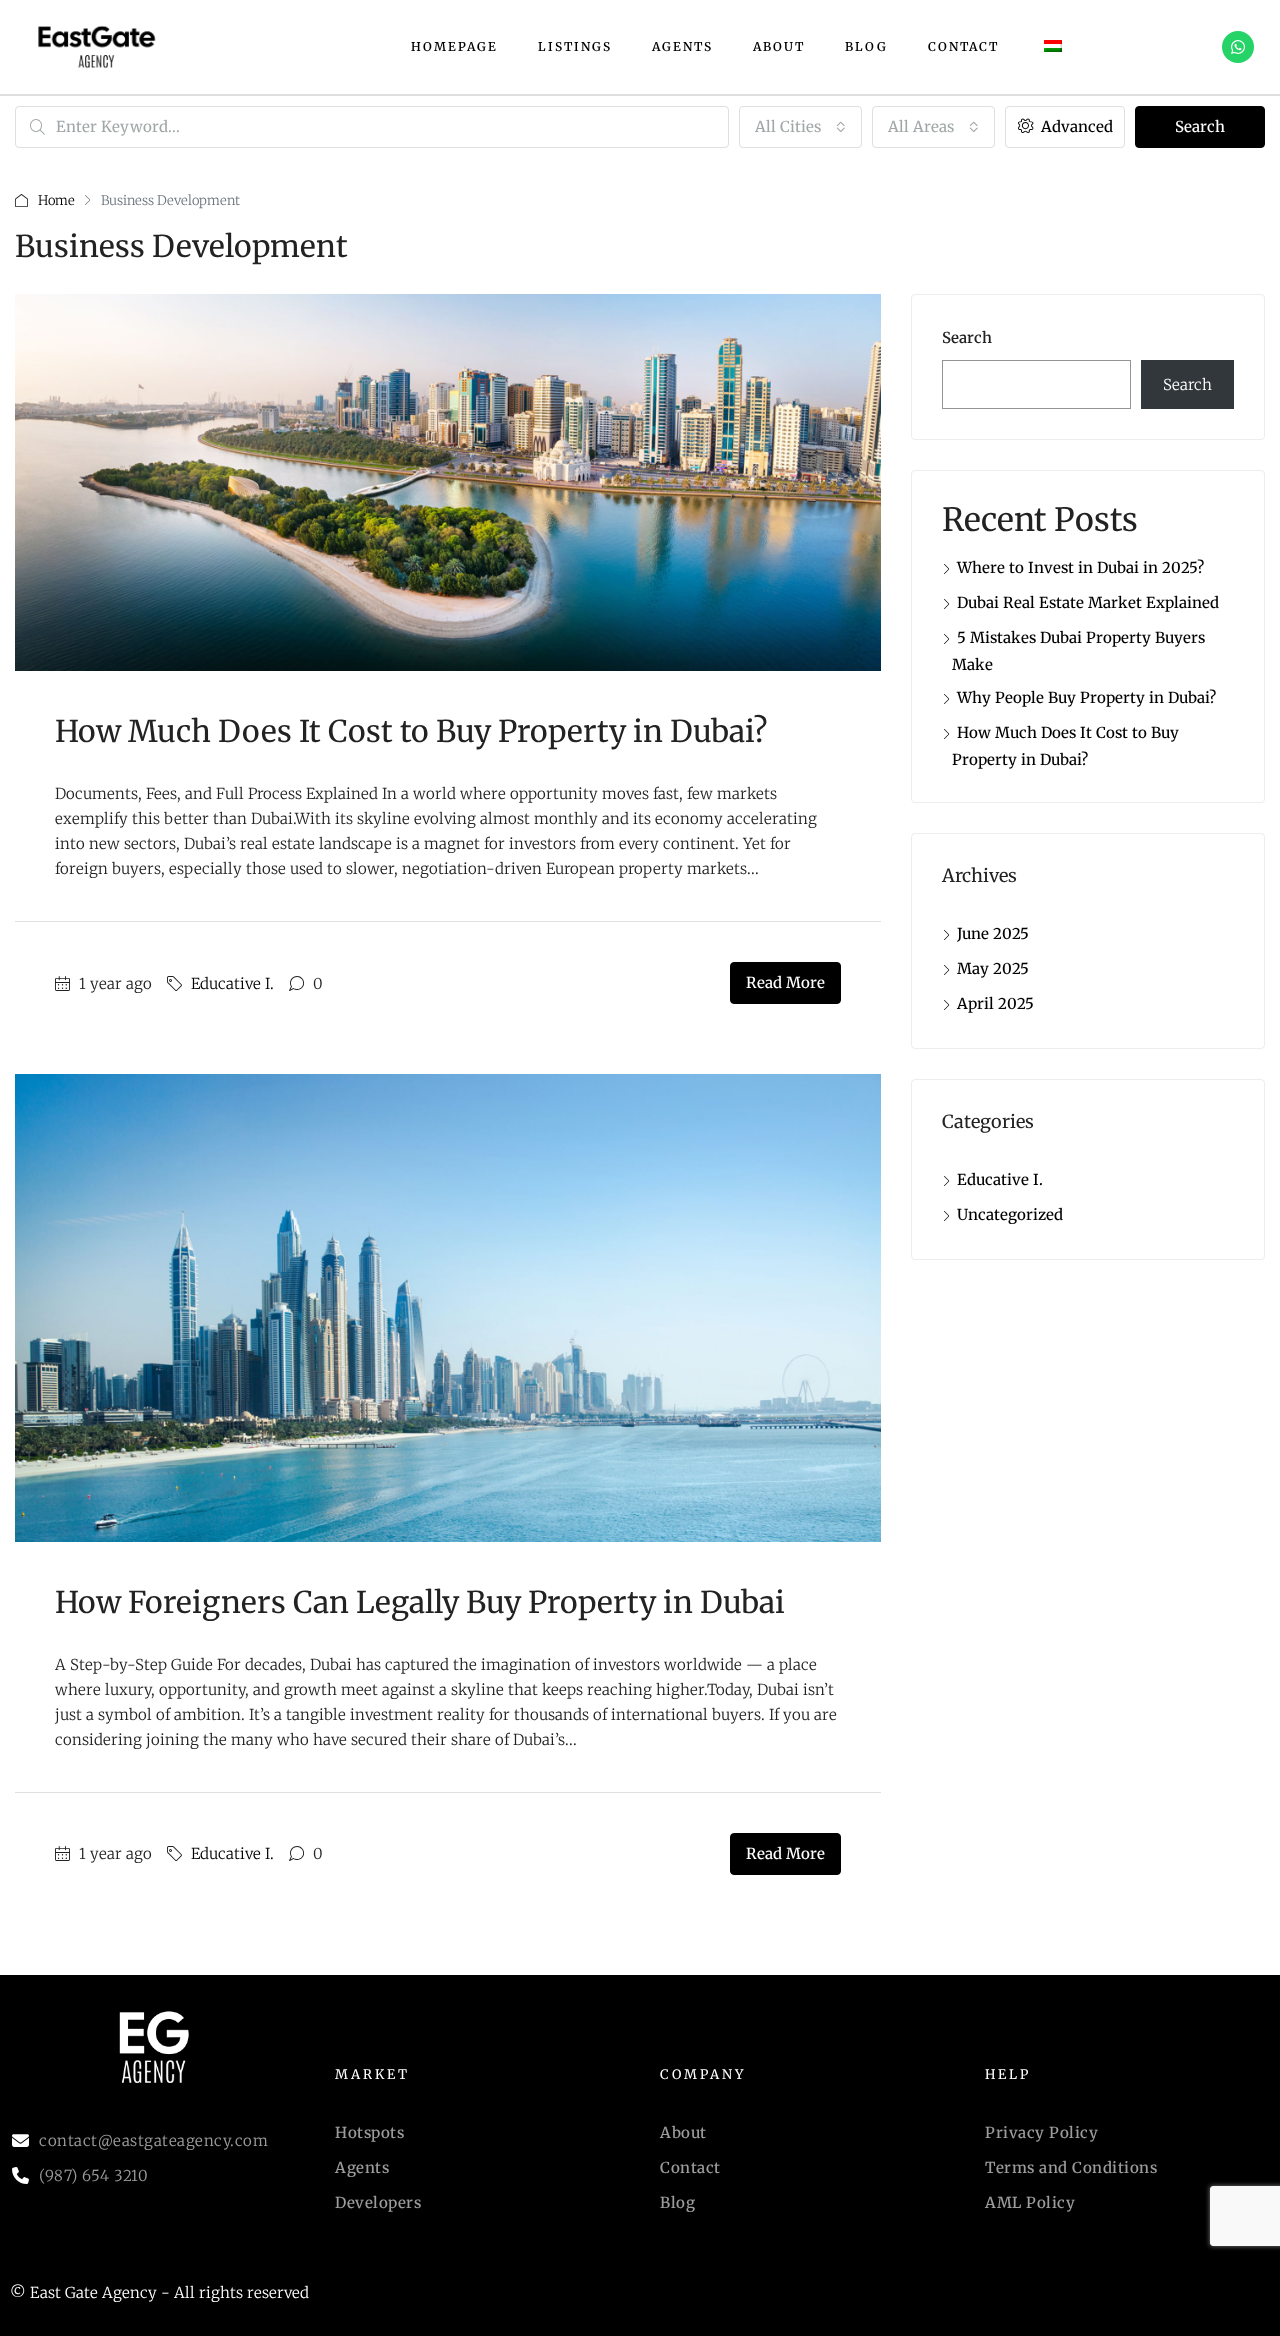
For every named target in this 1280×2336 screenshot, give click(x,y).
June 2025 (993, 933)
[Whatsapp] (1238, 47)
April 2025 (995, 1003)
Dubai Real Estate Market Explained (1088, 602)
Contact (963, 46)
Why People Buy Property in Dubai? (1086, 697)
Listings (575, 46)
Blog (866, 46)
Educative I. (232, 983)
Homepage (454, 46)
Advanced (1075, 126)
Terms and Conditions (1071, 2167)
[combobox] (800, 127)
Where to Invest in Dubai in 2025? (1080, 567)
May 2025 (993, 968)
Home (56, 200)
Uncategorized (1010, 1214)
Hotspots (369, 2132)
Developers (378, 2202)
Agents (682, 46)
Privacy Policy (1041, 2132)
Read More (785, 982)
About (779, 46)
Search (1200, 126)
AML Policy (1030, 2202)
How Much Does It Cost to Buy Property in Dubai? (411, 731)
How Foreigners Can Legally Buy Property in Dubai (420, 1602)
